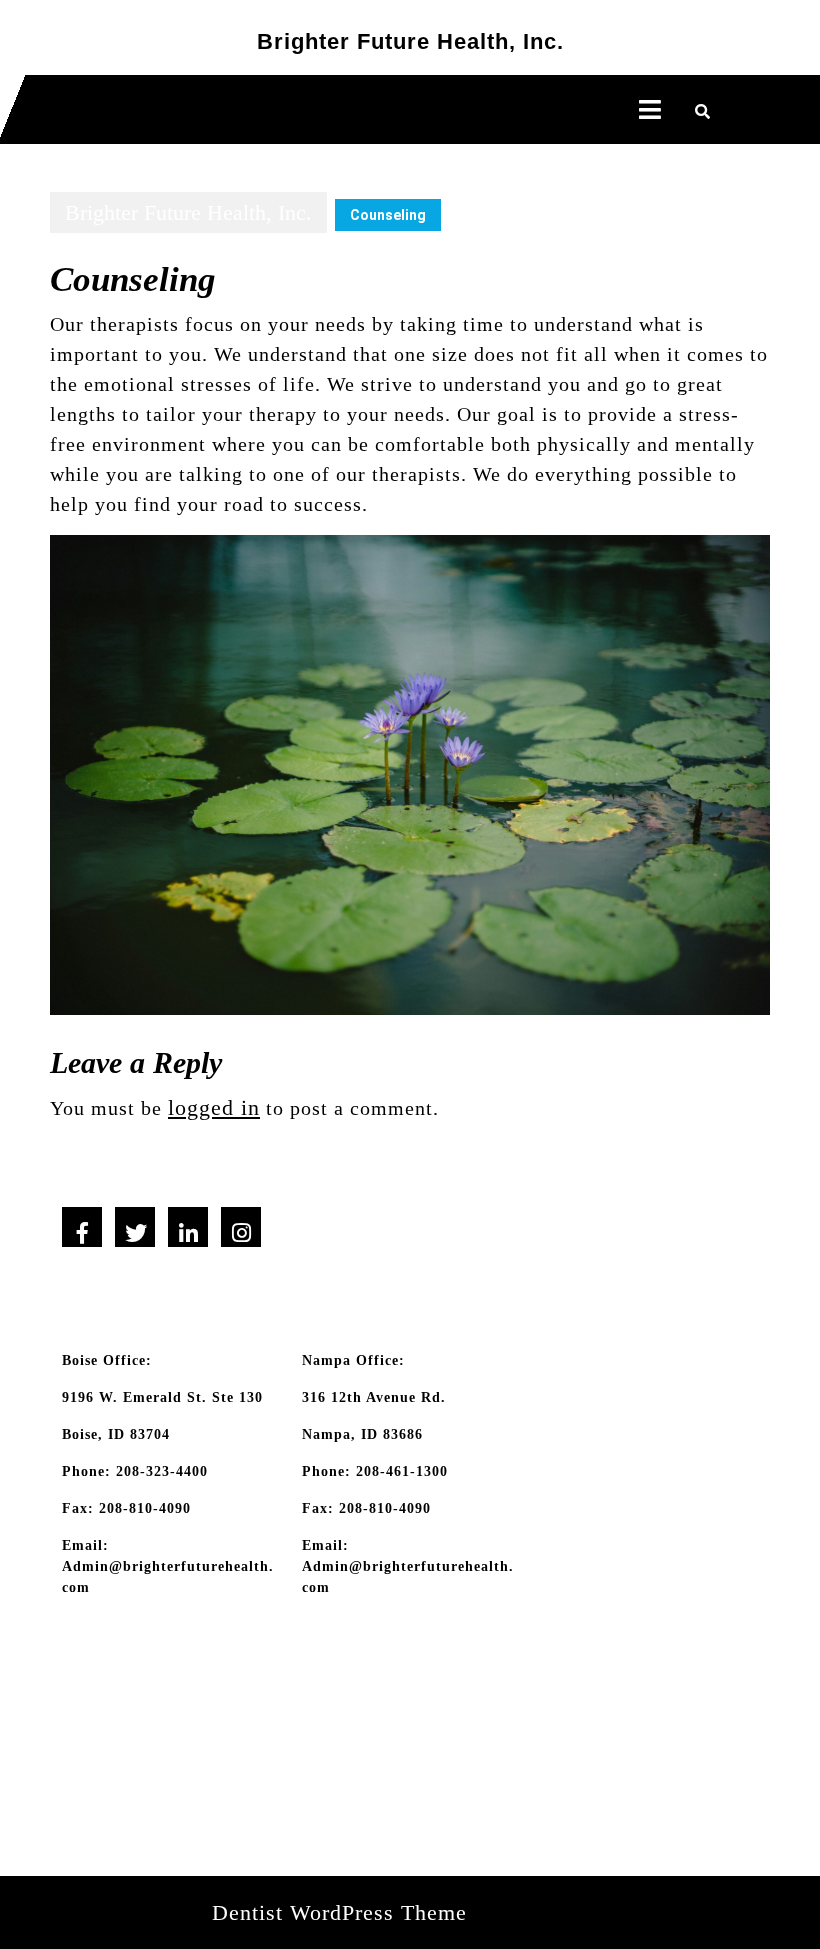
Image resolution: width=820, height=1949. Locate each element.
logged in (214, 1107)
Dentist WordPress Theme (339, 1912)
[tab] (650, 109)
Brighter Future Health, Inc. (410, 41)
